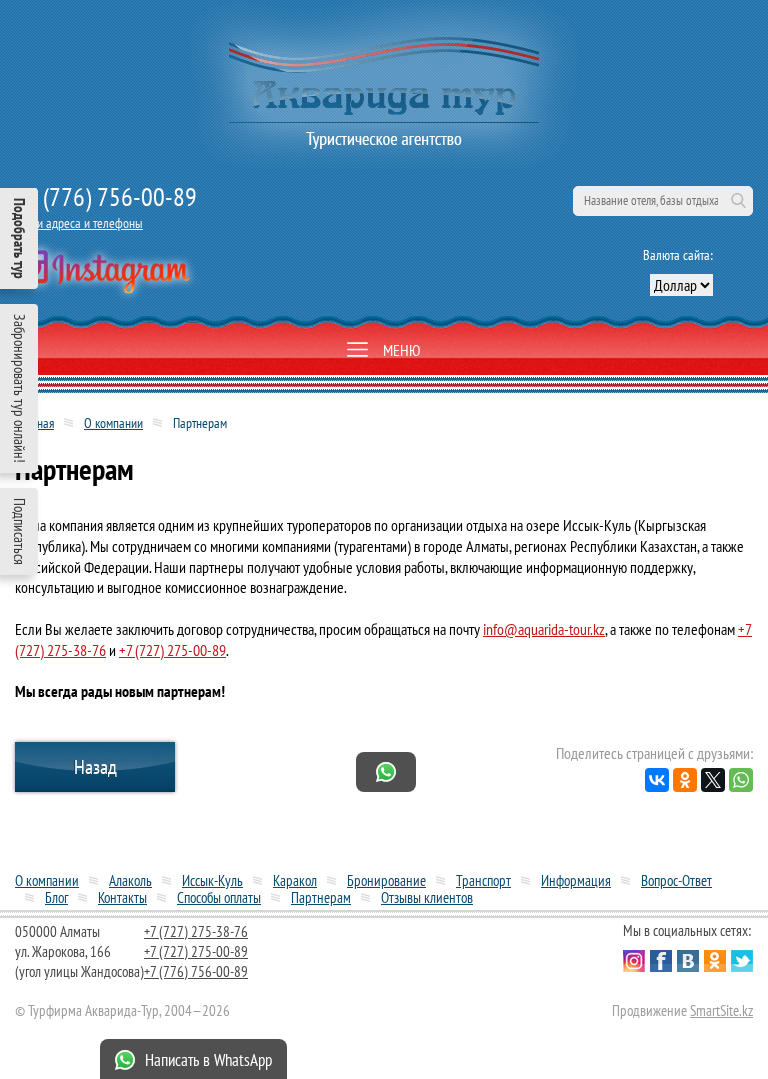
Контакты (122, 897)
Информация (576, 880)
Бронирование (386, 880)
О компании (113, 423)
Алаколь (130, 880)
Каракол (295, 880)
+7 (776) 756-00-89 (106, 196)
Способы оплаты (219, 897)
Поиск (738, 201)
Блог (56, 897)
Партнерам (321, 897)
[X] (713, 780)
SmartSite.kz (721, 1010)
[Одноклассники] (685, 780)
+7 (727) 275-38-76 (196, 931)
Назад (95, 767)
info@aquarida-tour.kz (544, 629)
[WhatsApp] (741, 780)
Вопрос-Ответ (676, 880)
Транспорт (483, 880)
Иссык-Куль (212, 880)
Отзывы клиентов (427, 897)
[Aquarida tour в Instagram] (102, 273)
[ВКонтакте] (657, 780)
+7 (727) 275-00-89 (172, 650)
